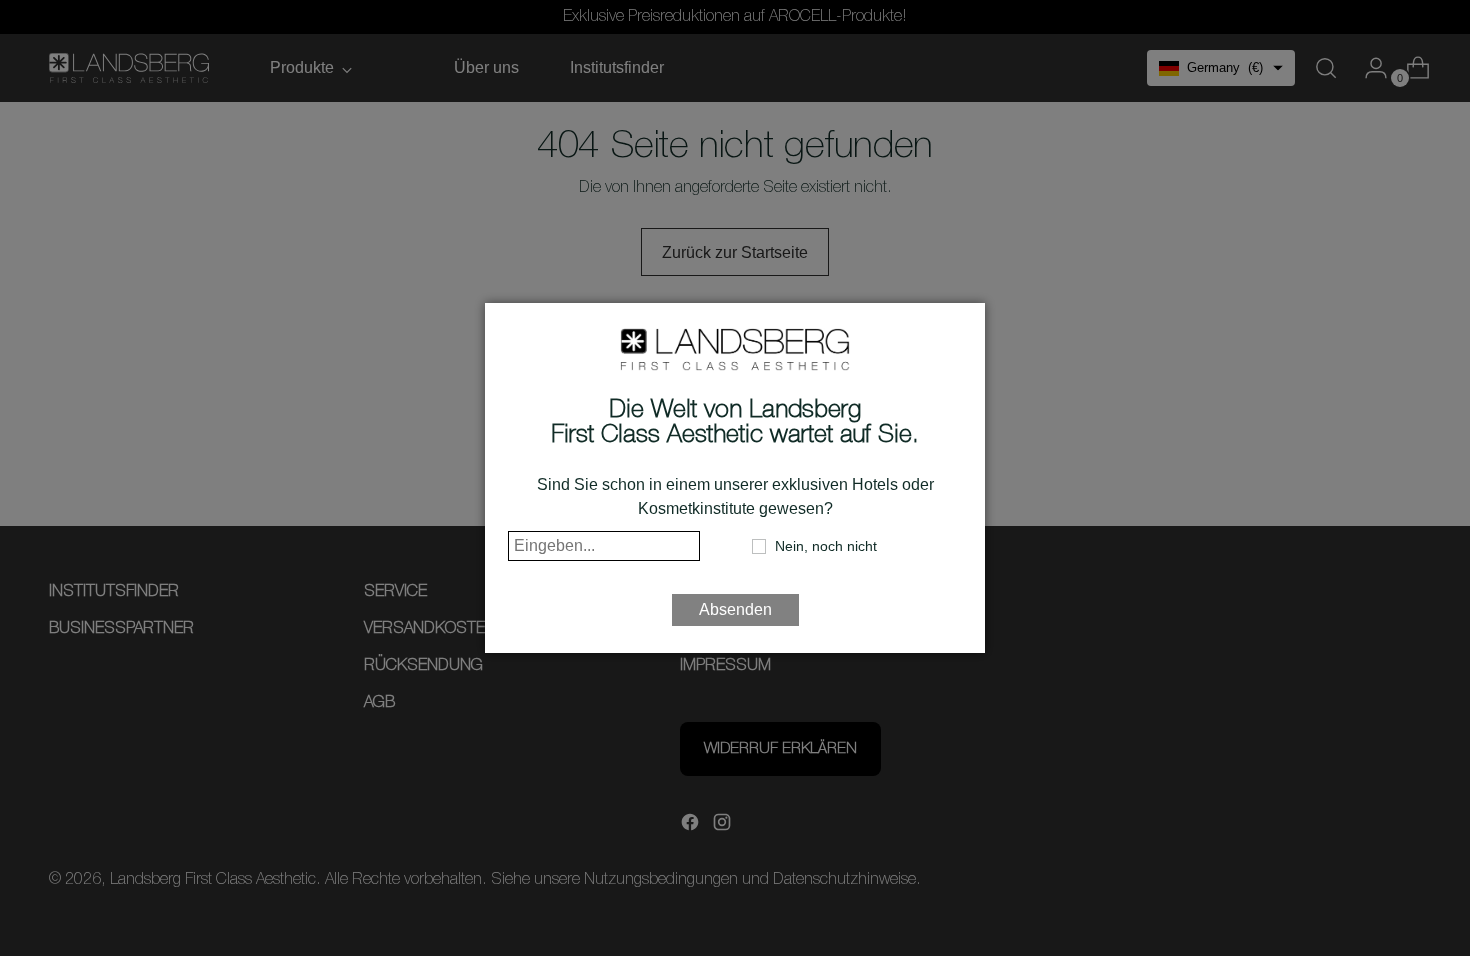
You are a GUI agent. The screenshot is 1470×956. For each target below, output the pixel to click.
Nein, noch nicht (826, 546)
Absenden (735, 609)
